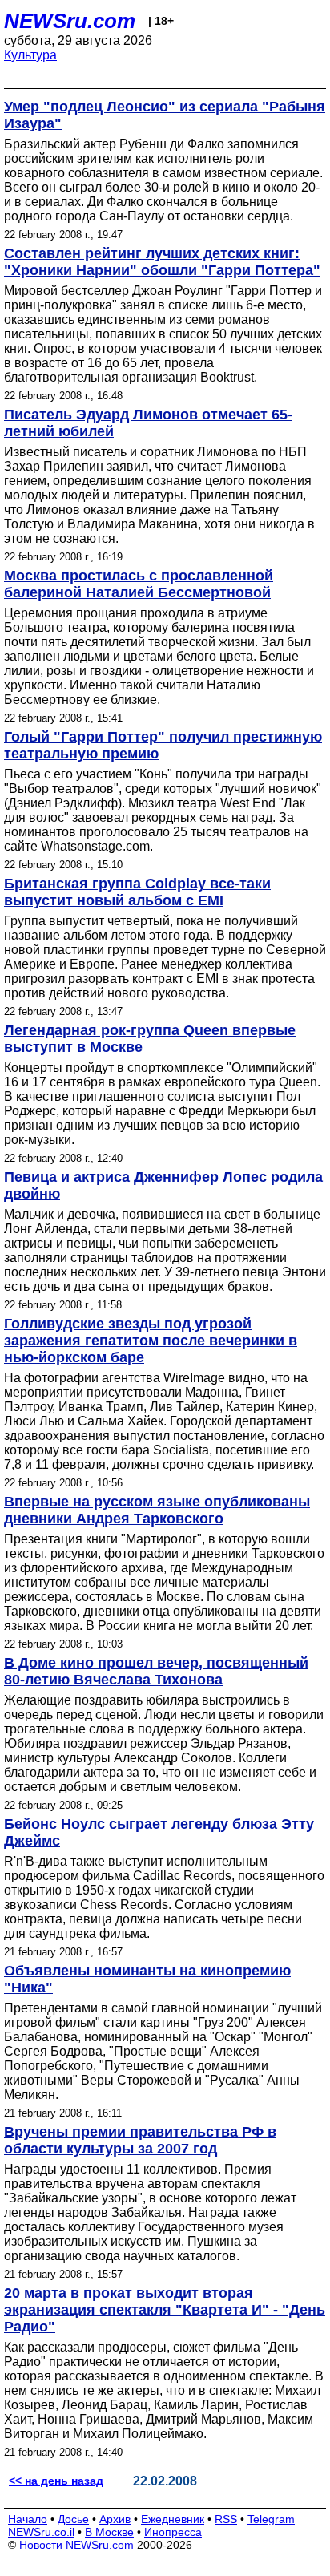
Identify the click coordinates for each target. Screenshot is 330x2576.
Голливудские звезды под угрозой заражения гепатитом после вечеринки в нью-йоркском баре (151, 1341)
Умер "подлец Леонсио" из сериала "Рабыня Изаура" (165, 115)
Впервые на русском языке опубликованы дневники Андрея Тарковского (157, 1510)
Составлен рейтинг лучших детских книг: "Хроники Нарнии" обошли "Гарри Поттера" (162, 262)
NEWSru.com (70, 21)
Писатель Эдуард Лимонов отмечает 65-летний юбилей (148, 423)
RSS (226, 2519)
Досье (73, 2519)
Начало (28, 2519)
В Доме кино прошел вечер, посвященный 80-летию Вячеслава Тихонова (156, 1671)
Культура (30, 55)
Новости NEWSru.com (76, 2545)
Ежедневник (173, 2519)
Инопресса (173, 2532)
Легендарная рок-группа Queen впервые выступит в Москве (150, 1039)
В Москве (109, 2532)
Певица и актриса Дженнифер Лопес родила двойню (163, 1185)
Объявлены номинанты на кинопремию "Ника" (147, 1979)
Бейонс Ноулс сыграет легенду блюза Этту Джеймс (159, 1832)
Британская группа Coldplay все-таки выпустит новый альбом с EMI (137, 892)
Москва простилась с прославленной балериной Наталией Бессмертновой (139, 584)
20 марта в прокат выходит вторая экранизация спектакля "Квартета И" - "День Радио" (165, 2310)
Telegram (271, 2519)
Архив (115, 2519)
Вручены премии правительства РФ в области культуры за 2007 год (140, 2140)
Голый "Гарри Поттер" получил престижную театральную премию (163, 745)
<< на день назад (56, 2481)
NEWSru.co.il (41, 2532)
